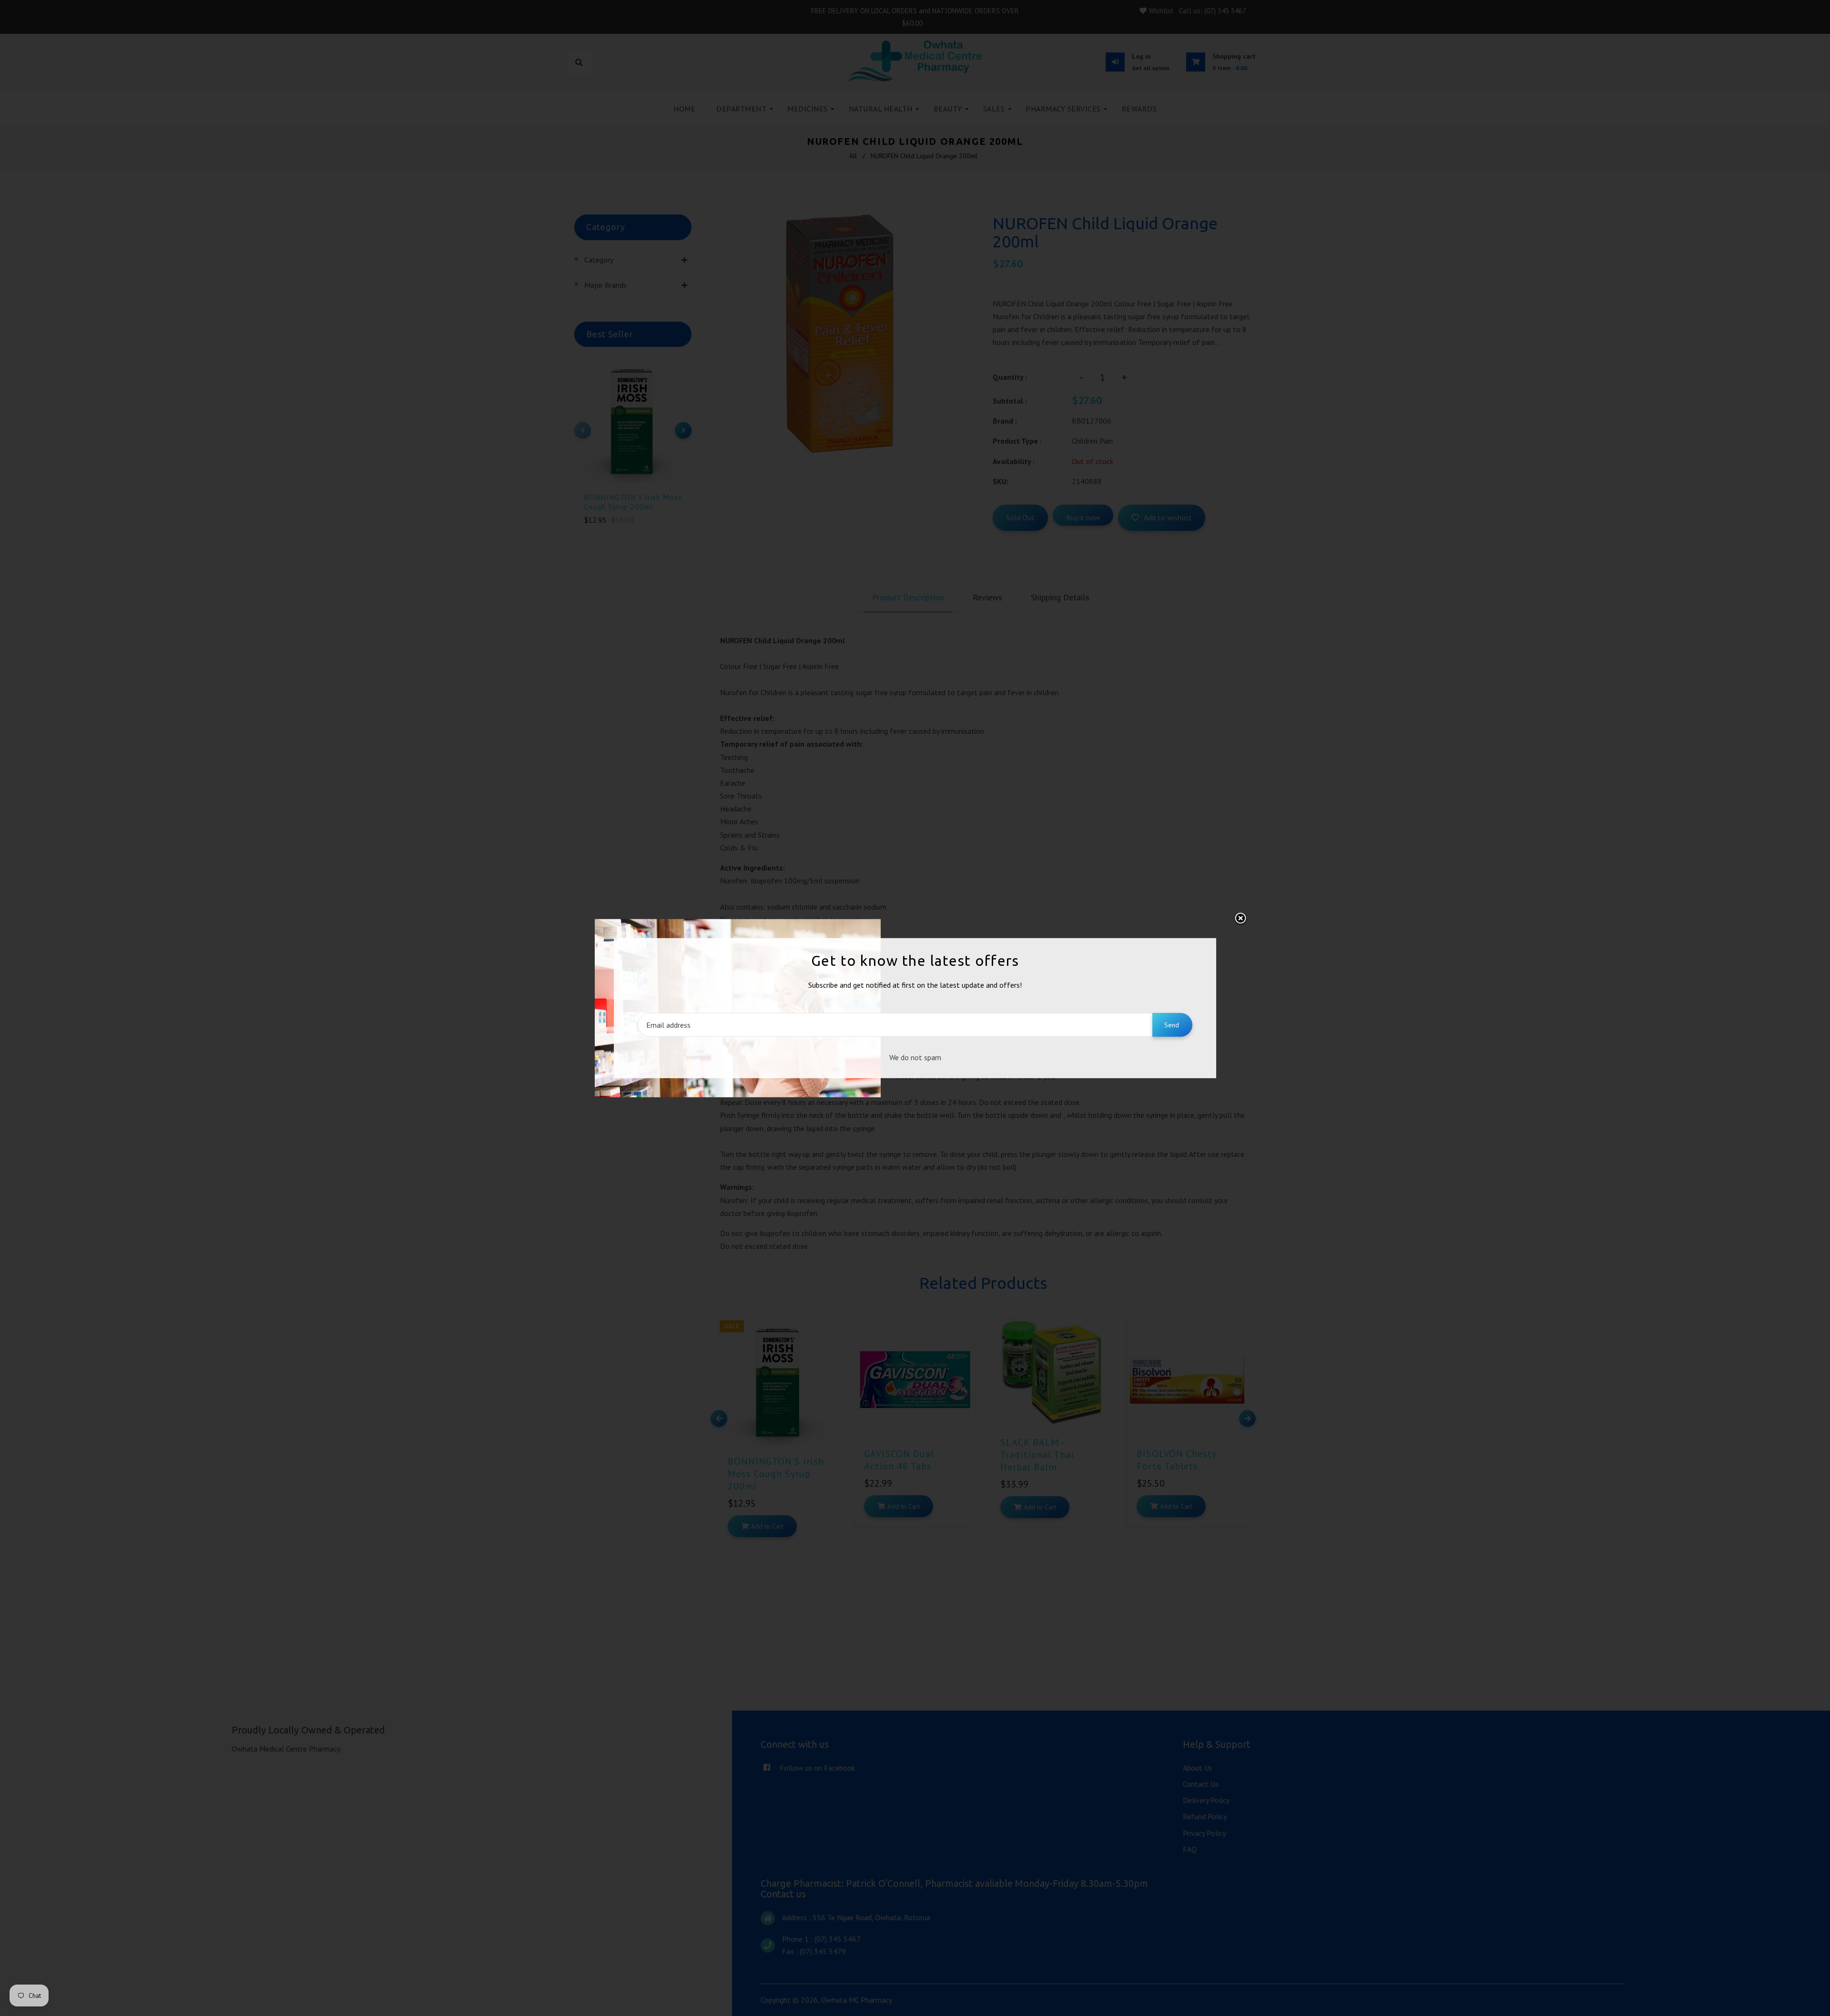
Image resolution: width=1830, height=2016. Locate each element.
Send (1172, 1025)
